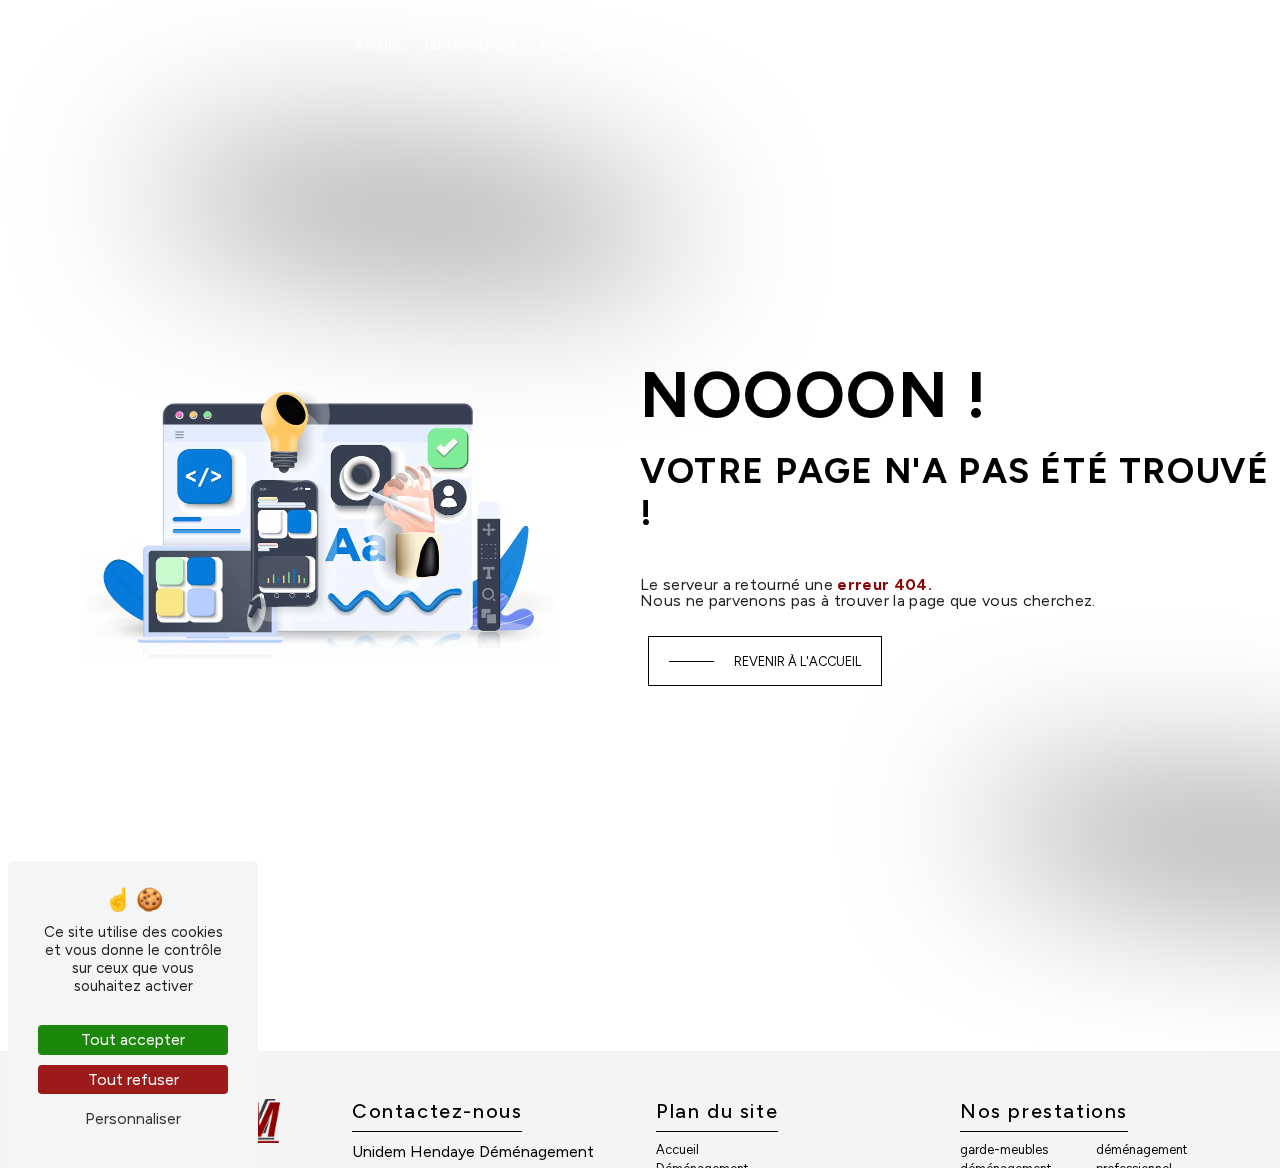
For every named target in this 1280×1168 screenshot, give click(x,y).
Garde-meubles (584, 45)
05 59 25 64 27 (859, 44)
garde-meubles (1004, 1149)
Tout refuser (133, 1079)
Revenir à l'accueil (797, 661)
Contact (679, 45)
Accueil (379, 45)
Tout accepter (133, 1039)
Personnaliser (133, 1118)
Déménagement (471, 45)
